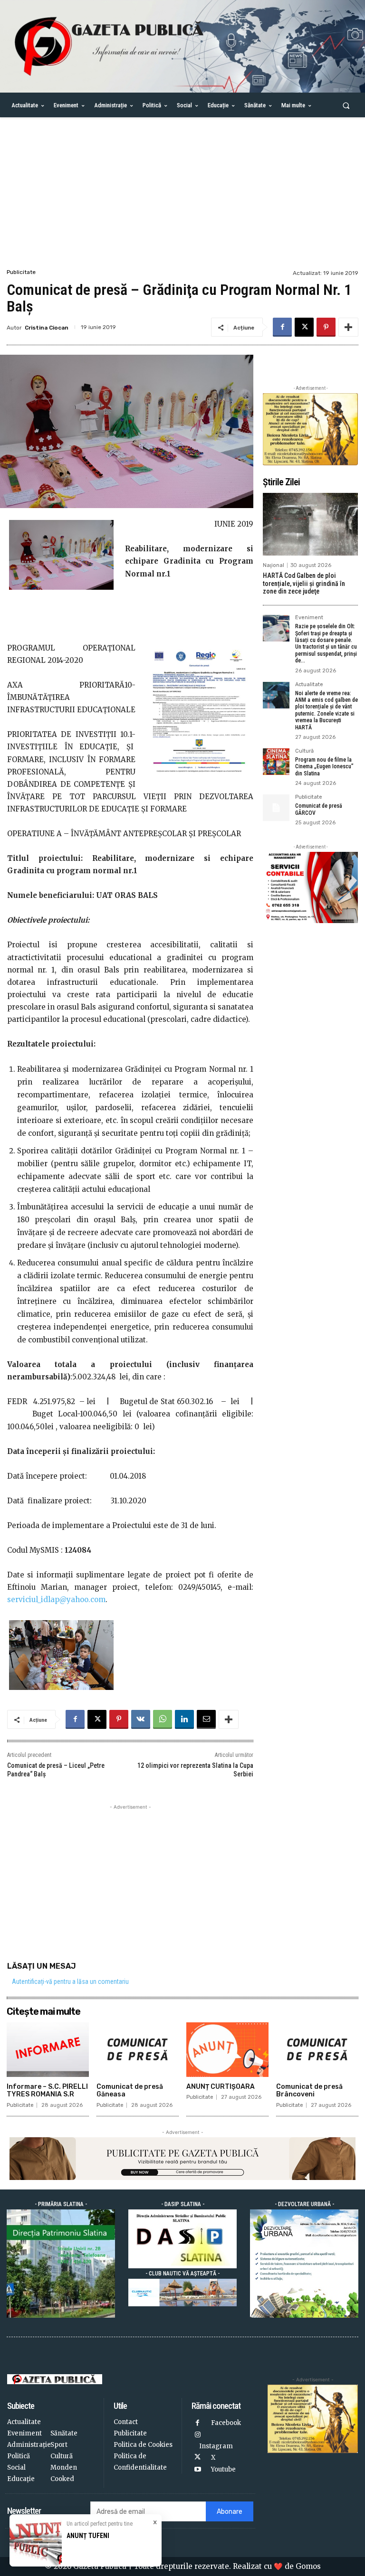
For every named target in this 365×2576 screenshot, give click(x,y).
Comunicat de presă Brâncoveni (309, 2091)
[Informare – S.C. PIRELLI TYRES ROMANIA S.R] (48, 2049)
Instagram (216, 2446)
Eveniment (309, 618)
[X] (304, 327)
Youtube (223, 2469)
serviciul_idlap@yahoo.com (56, 1599)
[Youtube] (197, 2470)
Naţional (274, 565)
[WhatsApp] (163, 1719)
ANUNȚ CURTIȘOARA (221, 2087)
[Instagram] (197, 2435)
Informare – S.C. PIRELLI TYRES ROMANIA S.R (47, 2091)
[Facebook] (282, 327)
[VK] (141, 1719)
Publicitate (21, 272)
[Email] (206, 1719)
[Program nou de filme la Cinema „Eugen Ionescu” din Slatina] (276, 762)
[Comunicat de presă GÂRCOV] (276, 808)
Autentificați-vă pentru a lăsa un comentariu (70, 1982)
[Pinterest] (326, 327)
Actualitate (309, 685)
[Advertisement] (182, 196)
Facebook (226, 2423)
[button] (346, 105)
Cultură (304, 751)
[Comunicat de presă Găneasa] (138, 2049)
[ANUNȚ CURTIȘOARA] (227, 2049)
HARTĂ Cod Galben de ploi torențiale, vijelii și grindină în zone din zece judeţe (304, 584)
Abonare (230, 2512)
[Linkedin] (184, 1719)
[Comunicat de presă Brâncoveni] (317, 2049)
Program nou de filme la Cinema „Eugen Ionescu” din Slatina (324, 767)
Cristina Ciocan (47, 328)
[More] (348, 327)
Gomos (308, 2566)
